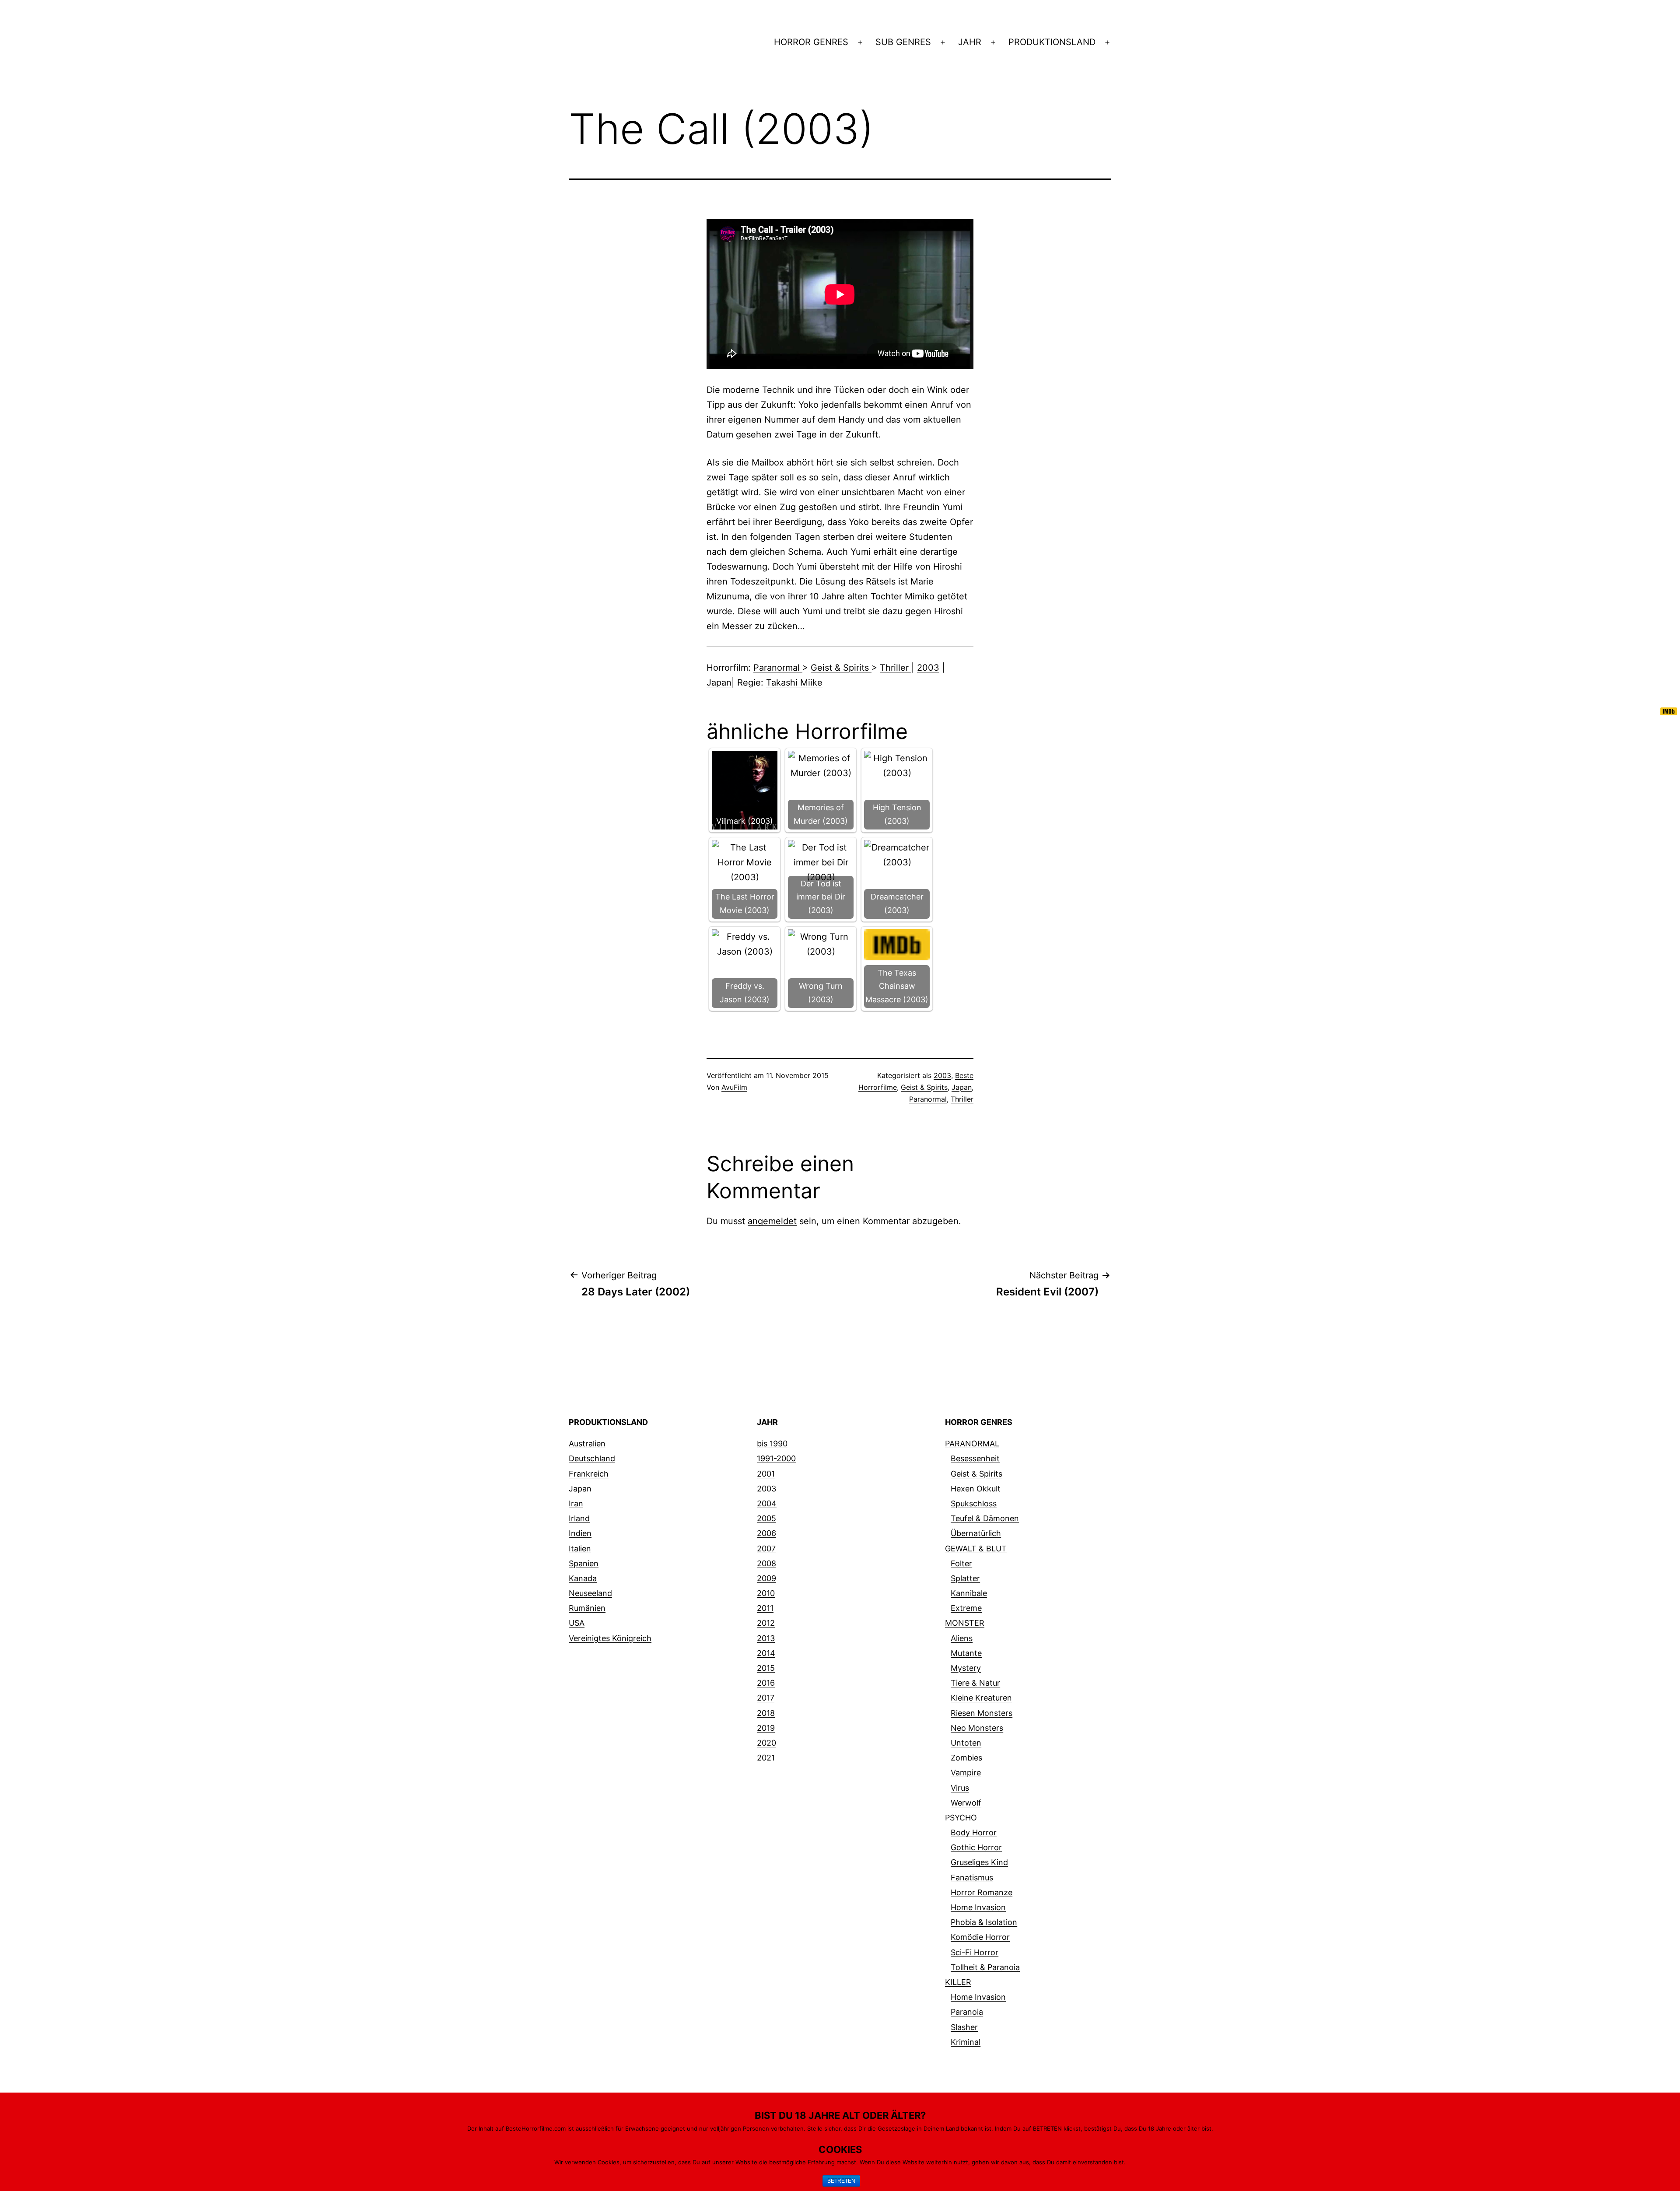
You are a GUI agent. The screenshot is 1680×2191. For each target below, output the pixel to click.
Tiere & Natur (975, 1683)
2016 (766, 1683)
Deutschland (592, 1458)
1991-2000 (776, 1458)
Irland (579, 1518)
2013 (766, 1638)
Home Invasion (978, 1907)
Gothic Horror (976, 1847)
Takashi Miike (794, 682)
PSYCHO (961, 1818)
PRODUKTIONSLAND (1052, 42)
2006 (766, 1533)
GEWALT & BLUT (976, 1549)
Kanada (583, 1578)
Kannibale (969, 1593)
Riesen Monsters (982, 1713)
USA (577, 1623)
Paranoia (967, 2012)
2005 (766, 1518)
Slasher (964, 2027)
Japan (719, 682)
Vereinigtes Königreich (610, 1638)
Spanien (584, 1563)
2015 (766, 1668)
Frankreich (589, 1474)
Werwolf (966, 1803)
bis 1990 (772, 1444)
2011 (765, 1608)
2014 (766, 1653)
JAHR (970, 42)
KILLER (958, 1982)
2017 (766, 1698)
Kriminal (966, 2042)
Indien (580, 1533)
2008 (766, 1563)
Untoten (966, 1743)
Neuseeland (590, 1593)
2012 (766, 1623)
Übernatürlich (976, 1533)
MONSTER (965, 1623)
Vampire (966, 1773)
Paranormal (778, 668)
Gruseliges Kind (979, 1862)
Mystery (966, 1668)
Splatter (965, 1578)
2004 (767, 1503)
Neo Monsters (977, 1728)
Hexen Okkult (976, 1489)
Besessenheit (975, 1458)
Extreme (966, 1608)
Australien (587, 1444)
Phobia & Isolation (984, 1922)
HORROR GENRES (811, 42)
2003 (928, 668)
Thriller (896, 668)
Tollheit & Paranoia (985, 1967)
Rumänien (587, 1608)
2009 (766, 1578)
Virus (960, 1788)
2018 (766, 1713)
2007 (766, 1549)
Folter (961, 1563)
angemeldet (772, 1221)
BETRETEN (841, 2181)
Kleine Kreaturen (981, 1698)
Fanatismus (972, 1878)
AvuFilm (734, 1087)
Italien (580, 1549)
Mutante (966, 1653)
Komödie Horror (980, 1937)
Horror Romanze (982, 1892)
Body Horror (974, 1832)
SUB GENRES (903, 42)
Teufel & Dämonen (985, 1518)
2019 (766, 1728)
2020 (766, 1743)
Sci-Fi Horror (975, 1952)
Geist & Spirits (841, 668)
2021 (766, 1758)
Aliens (962, 1638)
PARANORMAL (972, 1444)
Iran (576, 1503)
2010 (766, 1593)
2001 (766, 1474)
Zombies (966, 1758)
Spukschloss (974, 1503)
